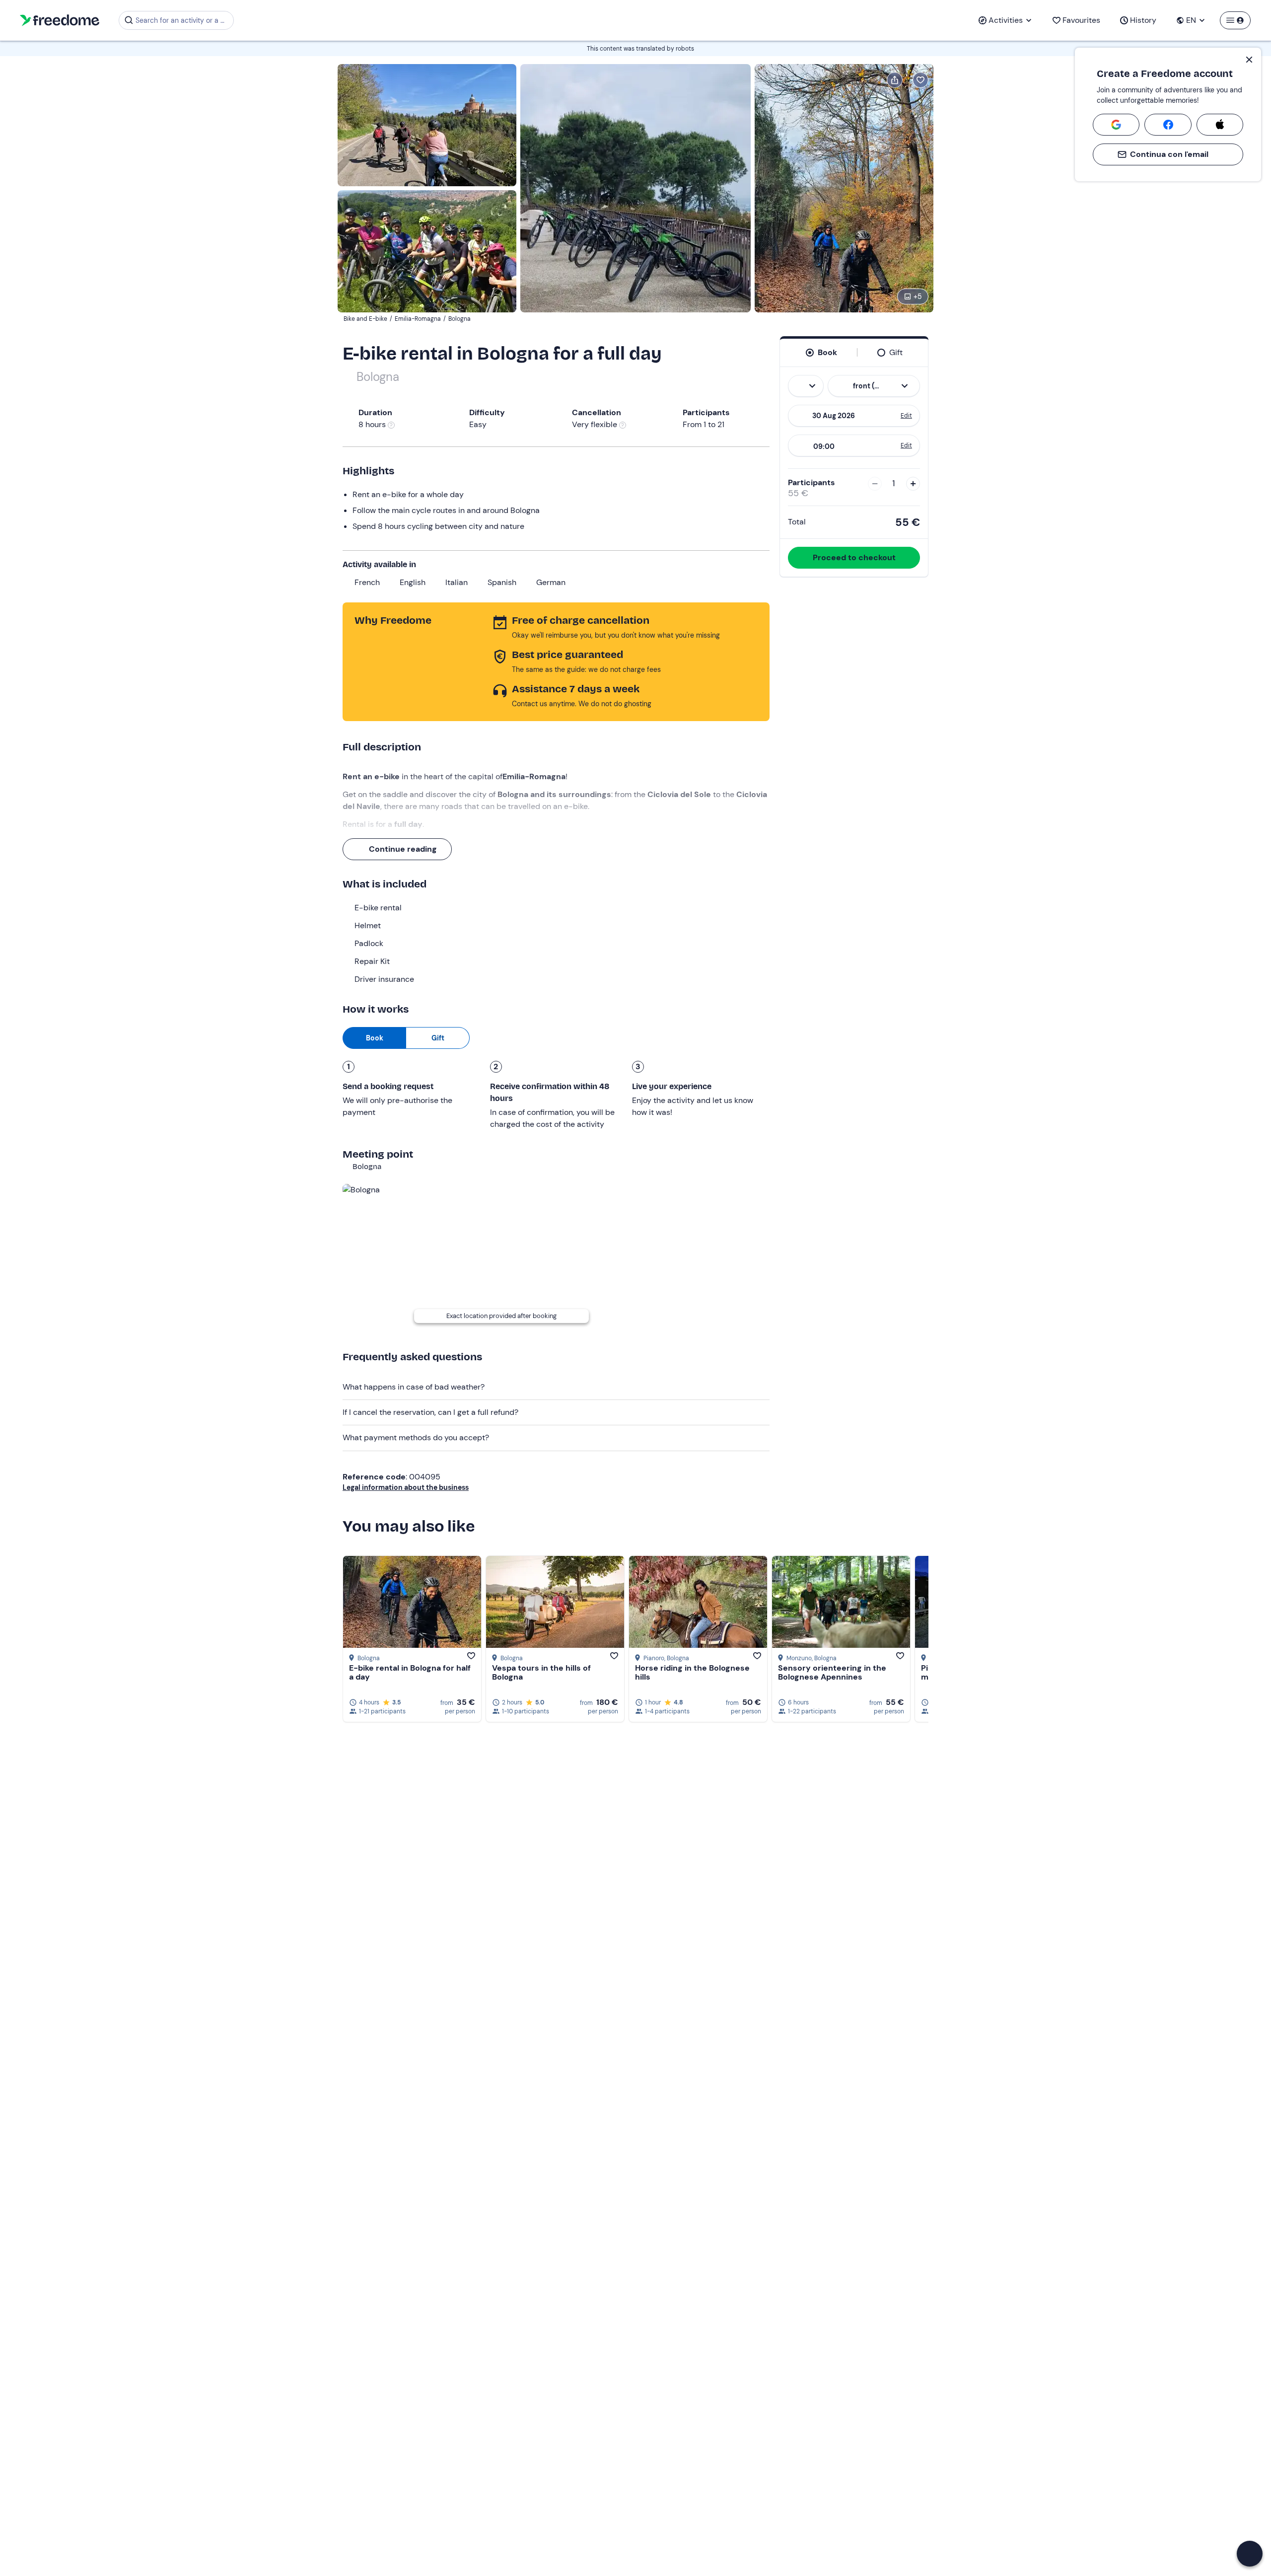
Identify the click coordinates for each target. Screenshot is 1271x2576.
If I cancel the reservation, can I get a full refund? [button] (430, 1412)
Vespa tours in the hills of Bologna (541, 1672)
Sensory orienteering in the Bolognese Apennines (832, 1672)
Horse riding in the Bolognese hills (692, 1672)
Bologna (378, 377)
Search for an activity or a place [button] (183, 20)
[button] (1250, 2554)
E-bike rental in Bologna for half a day (410, 1672)
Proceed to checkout (854, 557)
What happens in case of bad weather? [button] (414, 1387)
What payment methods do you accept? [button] (416, 1437)
